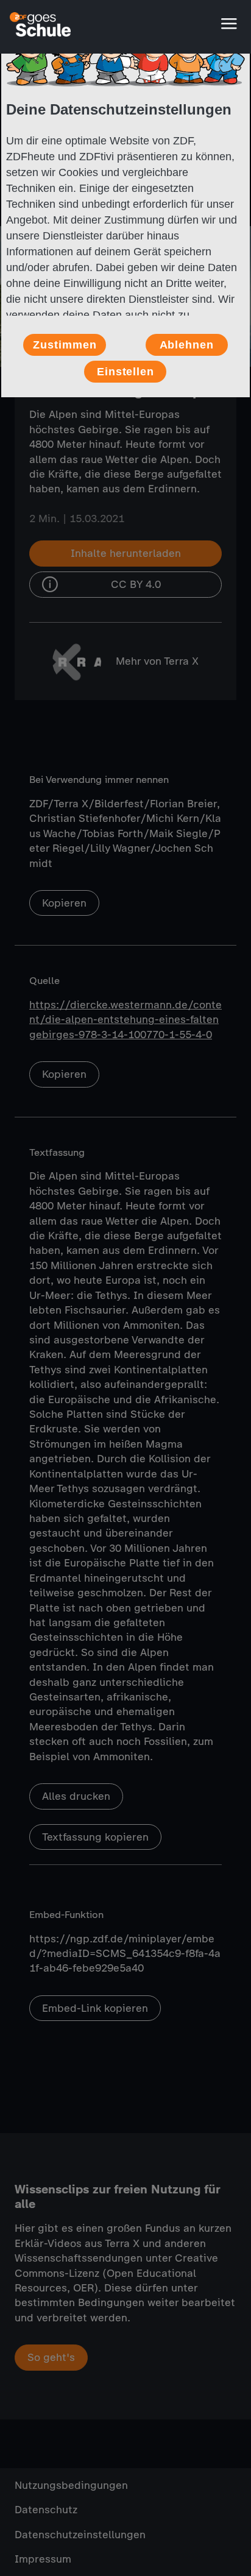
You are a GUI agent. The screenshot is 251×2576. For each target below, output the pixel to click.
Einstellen (125, 372)
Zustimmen (65, 345)
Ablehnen (187, 345)
